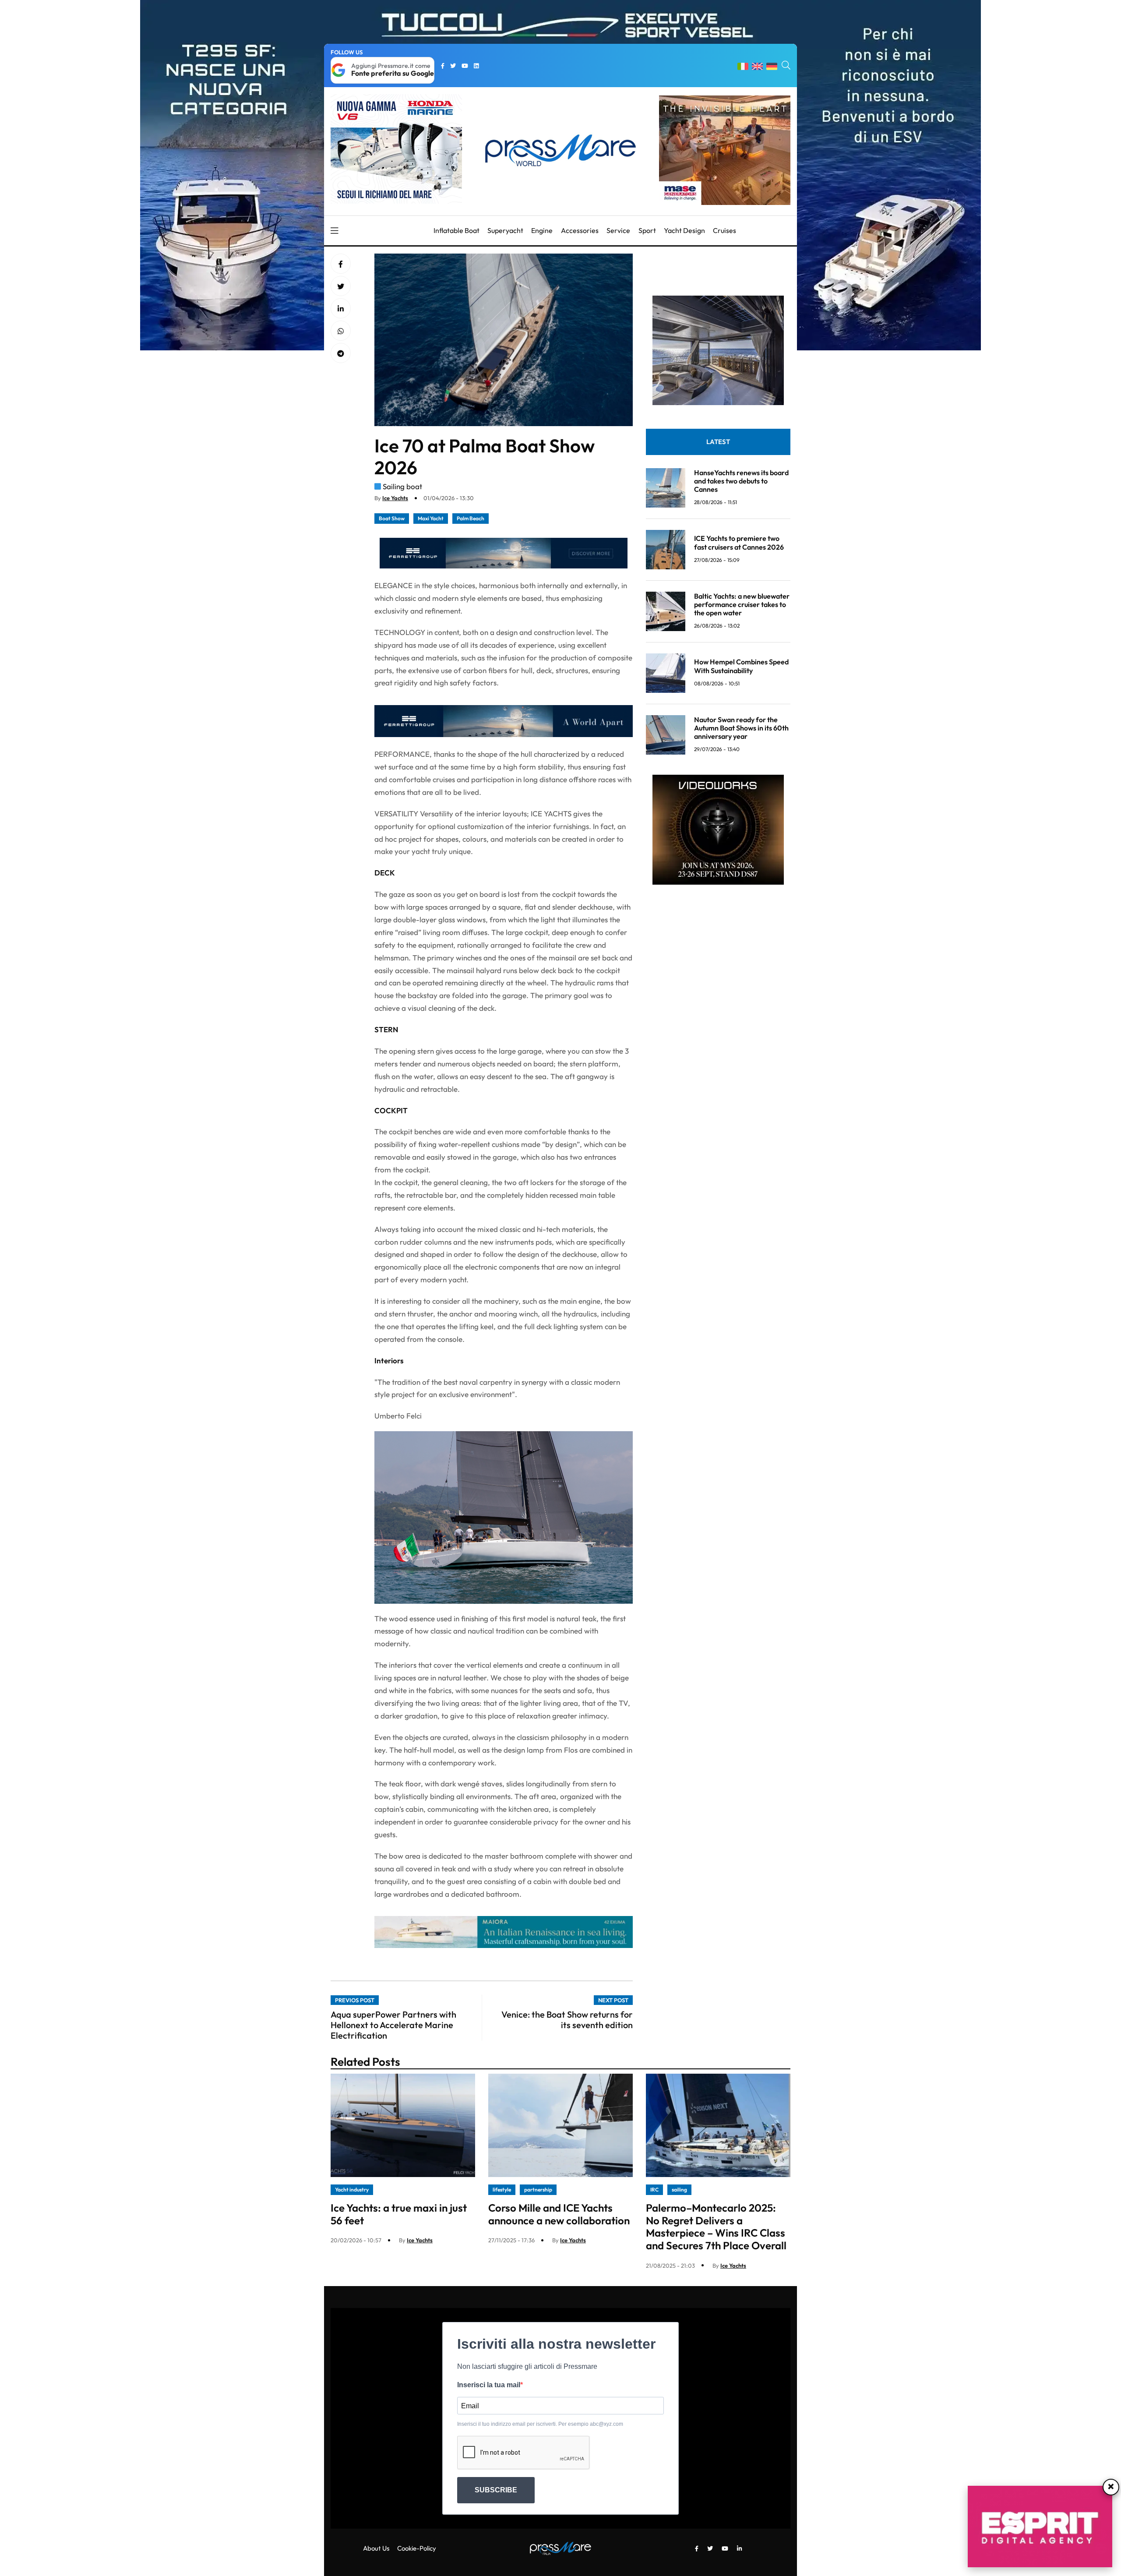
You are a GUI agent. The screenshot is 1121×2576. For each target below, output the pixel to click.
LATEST (718, 442)
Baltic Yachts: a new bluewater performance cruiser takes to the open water (742, 604)
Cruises (724, 230)
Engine (542, 230)
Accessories (580, 230)
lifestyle (502, 2190)
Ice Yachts (395, 498)
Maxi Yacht (431, 518)
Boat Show (392, 518)
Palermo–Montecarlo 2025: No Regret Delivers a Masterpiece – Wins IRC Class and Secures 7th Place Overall (716, 2227)
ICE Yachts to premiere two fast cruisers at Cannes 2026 (739, 542)
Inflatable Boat (457, 230)
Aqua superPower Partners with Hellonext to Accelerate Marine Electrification (393, 2025)
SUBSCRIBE (496, 2490)
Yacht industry (352, 2190)
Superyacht (505, 230)
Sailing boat (402, 486)
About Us (376, 2548)
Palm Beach (471, 518)
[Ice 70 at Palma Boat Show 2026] (341, 309)
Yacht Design (684, 230)
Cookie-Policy (417, 2548)
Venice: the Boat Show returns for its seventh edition (567, 2020)
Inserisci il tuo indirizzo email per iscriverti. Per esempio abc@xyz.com (540, 2424)
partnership (538, 2190)
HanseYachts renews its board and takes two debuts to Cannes (741, 481)
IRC (654, 2190)
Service (618, 230)
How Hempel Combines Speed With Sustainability (741, 666)
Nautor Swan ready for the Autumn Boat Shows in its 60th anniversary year (741, 728)
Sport (647, 230)
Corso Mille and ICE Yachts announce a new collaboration (559, 2214)
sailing (679, 2190)
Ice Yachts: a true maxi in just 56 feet (399, 2214)
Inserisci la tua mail (489, 2385)
